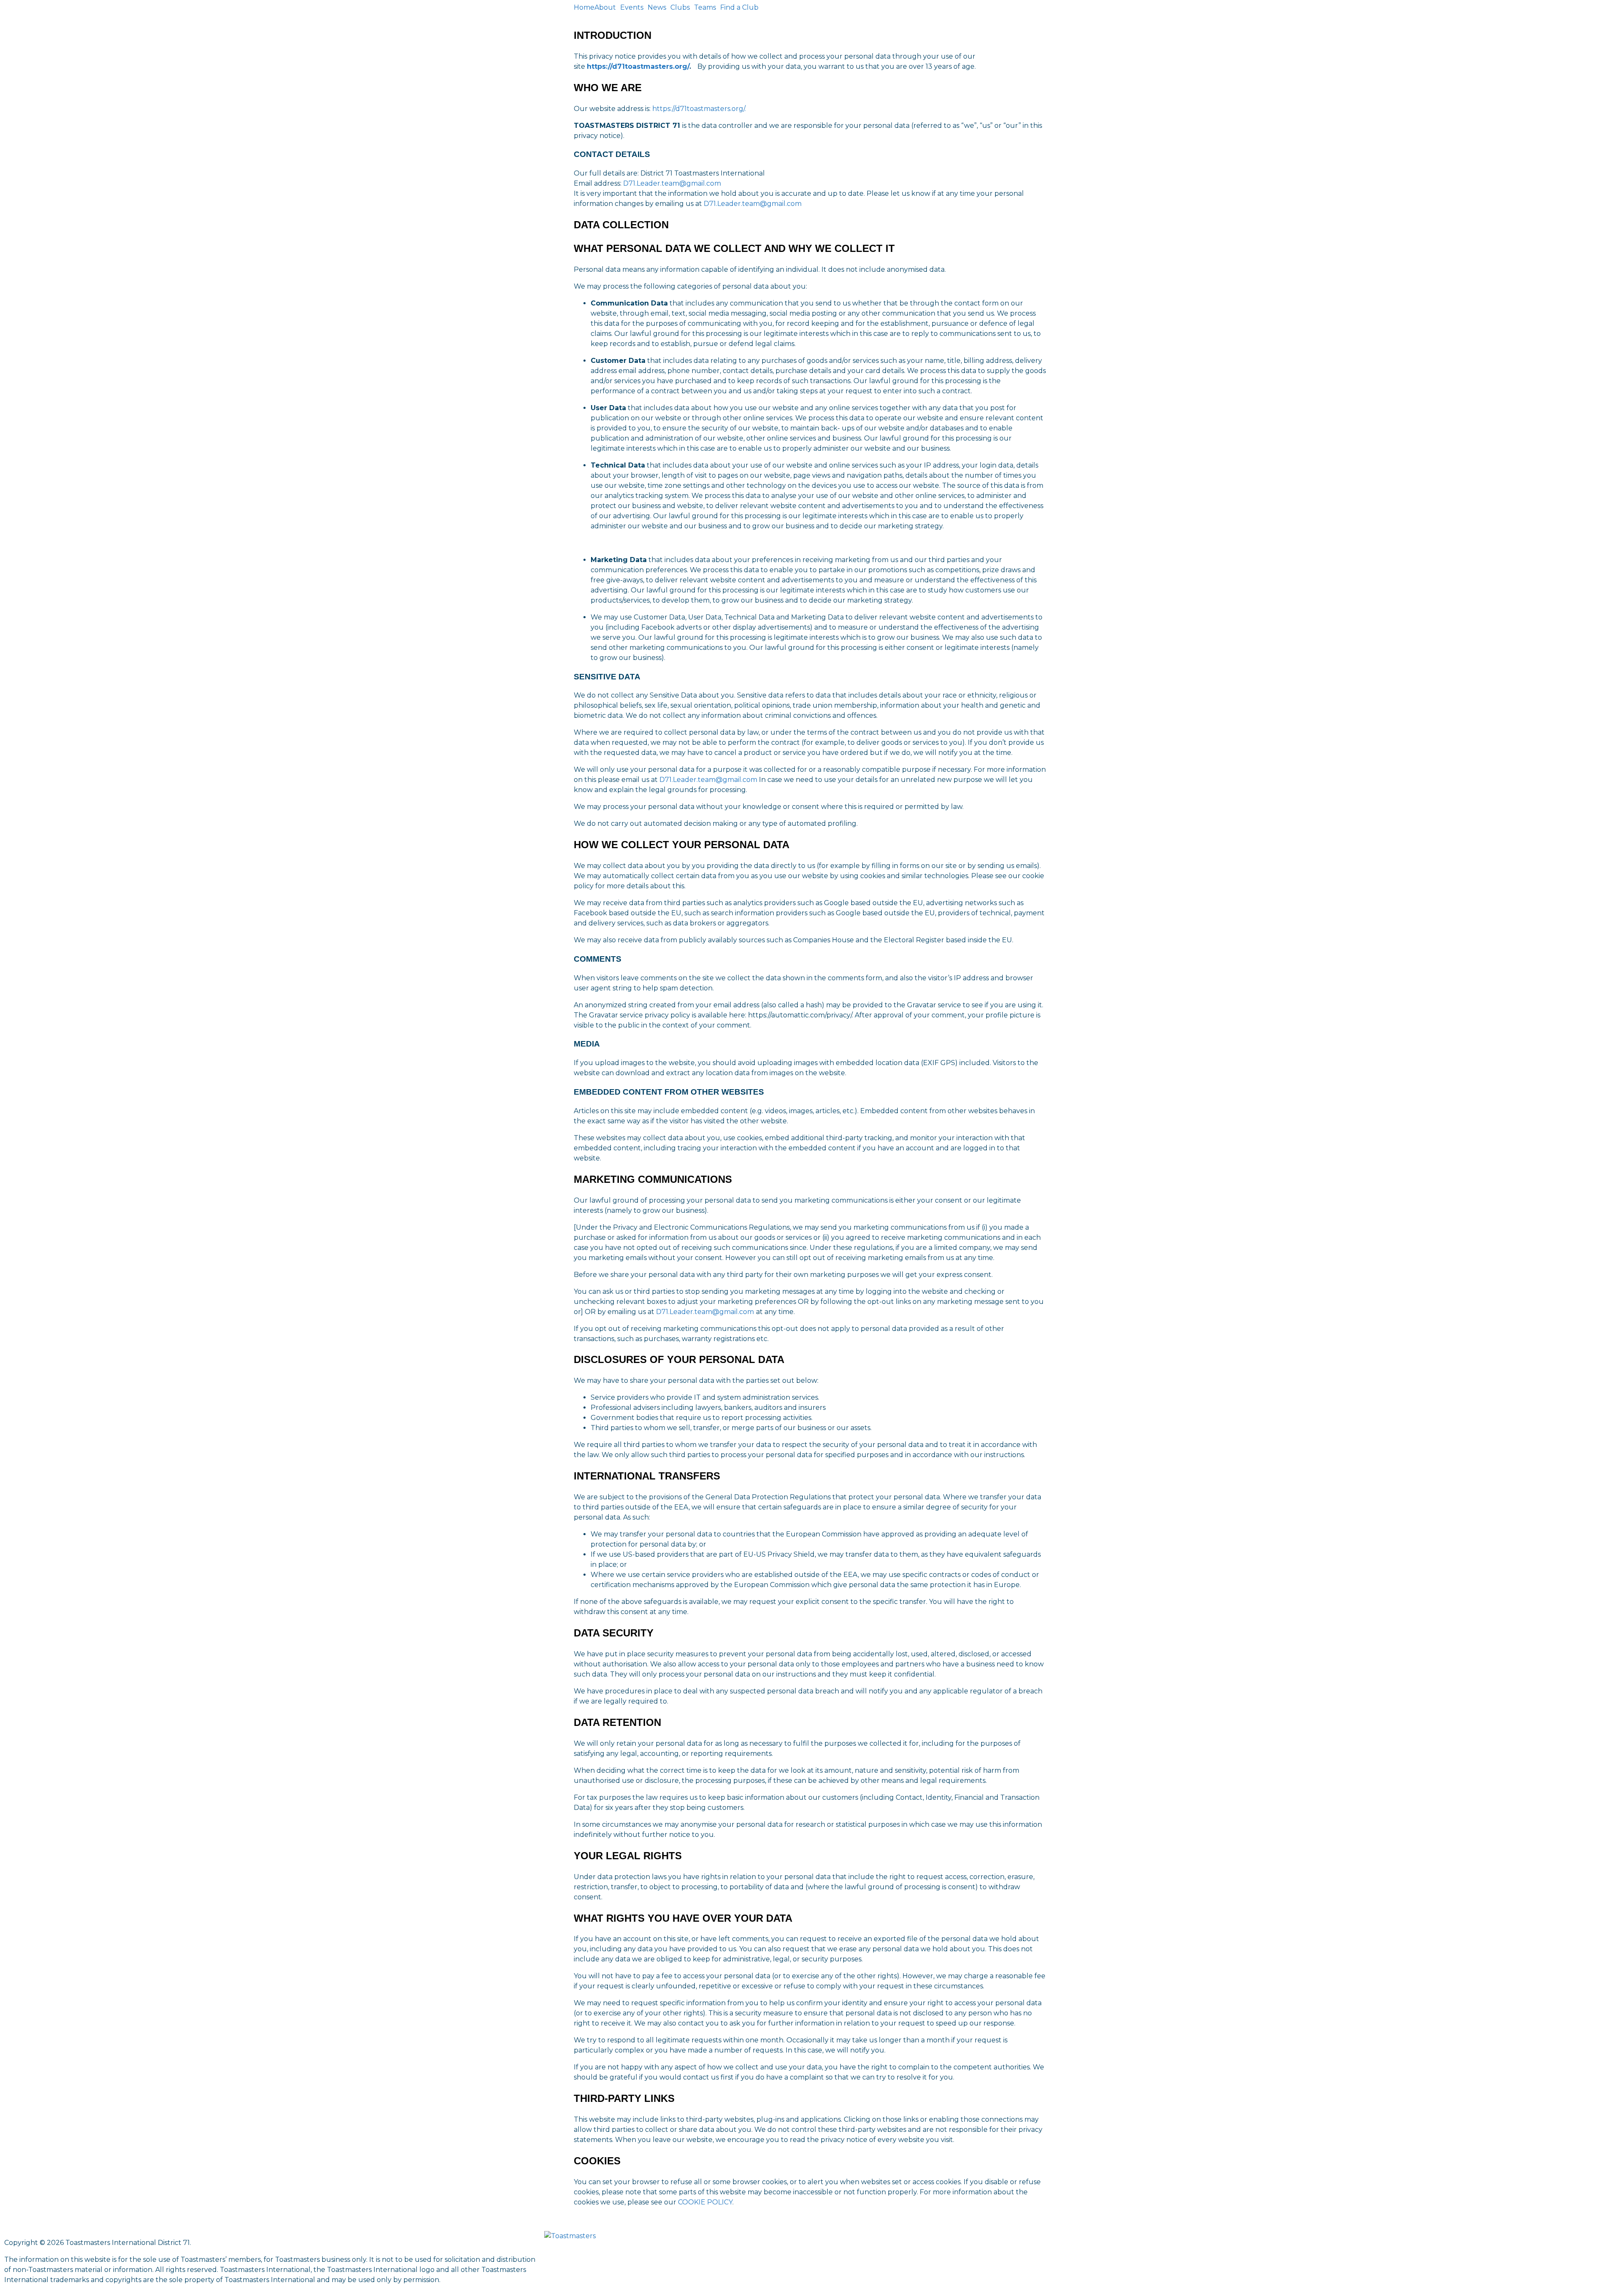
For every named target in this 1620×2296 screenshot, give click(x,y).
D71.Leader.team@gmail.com (672, 183)
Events (632, 8)
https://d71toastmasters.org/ (638, 66)
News (657, 8)
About (605, 8)
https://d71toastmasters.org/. (699, 109)
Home (584, 8)
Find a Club (739, 8)
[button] (607, 8)
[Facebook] (1095, 2242)
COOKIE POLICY (705, 2202)
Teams (705, 8)
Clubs (680, 8)
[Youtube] (1140, 2242)
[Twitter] (1118, 2242)
